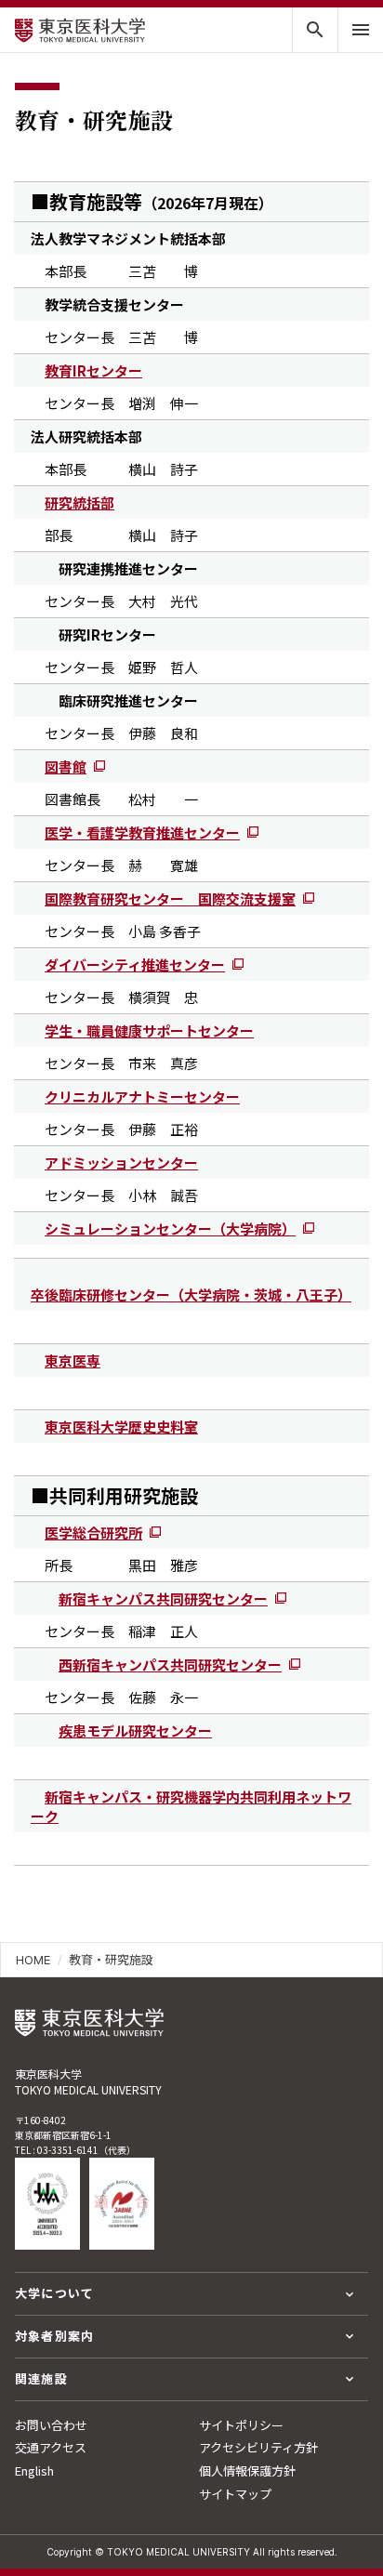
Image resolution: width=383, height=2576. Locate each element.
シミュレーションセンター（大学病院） (170, 1229)
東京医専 (73, 1361)
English (34, 2470)
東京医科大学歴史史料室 (121, 1427)
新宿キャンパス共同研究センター (163, 1598)
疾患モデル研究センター (135, 1731)
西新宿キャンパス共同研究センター (170, 1664)
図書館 (66, 766)
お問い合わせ (51, 2425)
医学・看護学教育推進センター (142, 832)
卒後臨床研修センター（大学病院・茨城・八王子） (191, 1295)
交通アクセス (51, 2447)
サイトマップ (235, 2494)
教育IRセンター (93, 370)
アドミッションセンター (121, 1163)
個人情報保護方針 (247, 2470)
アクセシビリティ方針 (258, 2447)
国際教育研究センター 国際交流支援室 (170, 898)
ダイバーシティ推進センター (135, 964)
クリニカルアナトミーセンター (142, 1096)
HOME (33, 1960)
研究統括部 (79, 502)
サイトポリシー (241, 2425)
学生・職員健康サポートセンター (149, 1030)
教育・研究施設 (111, 1960)
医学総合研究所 (93, 1532)
